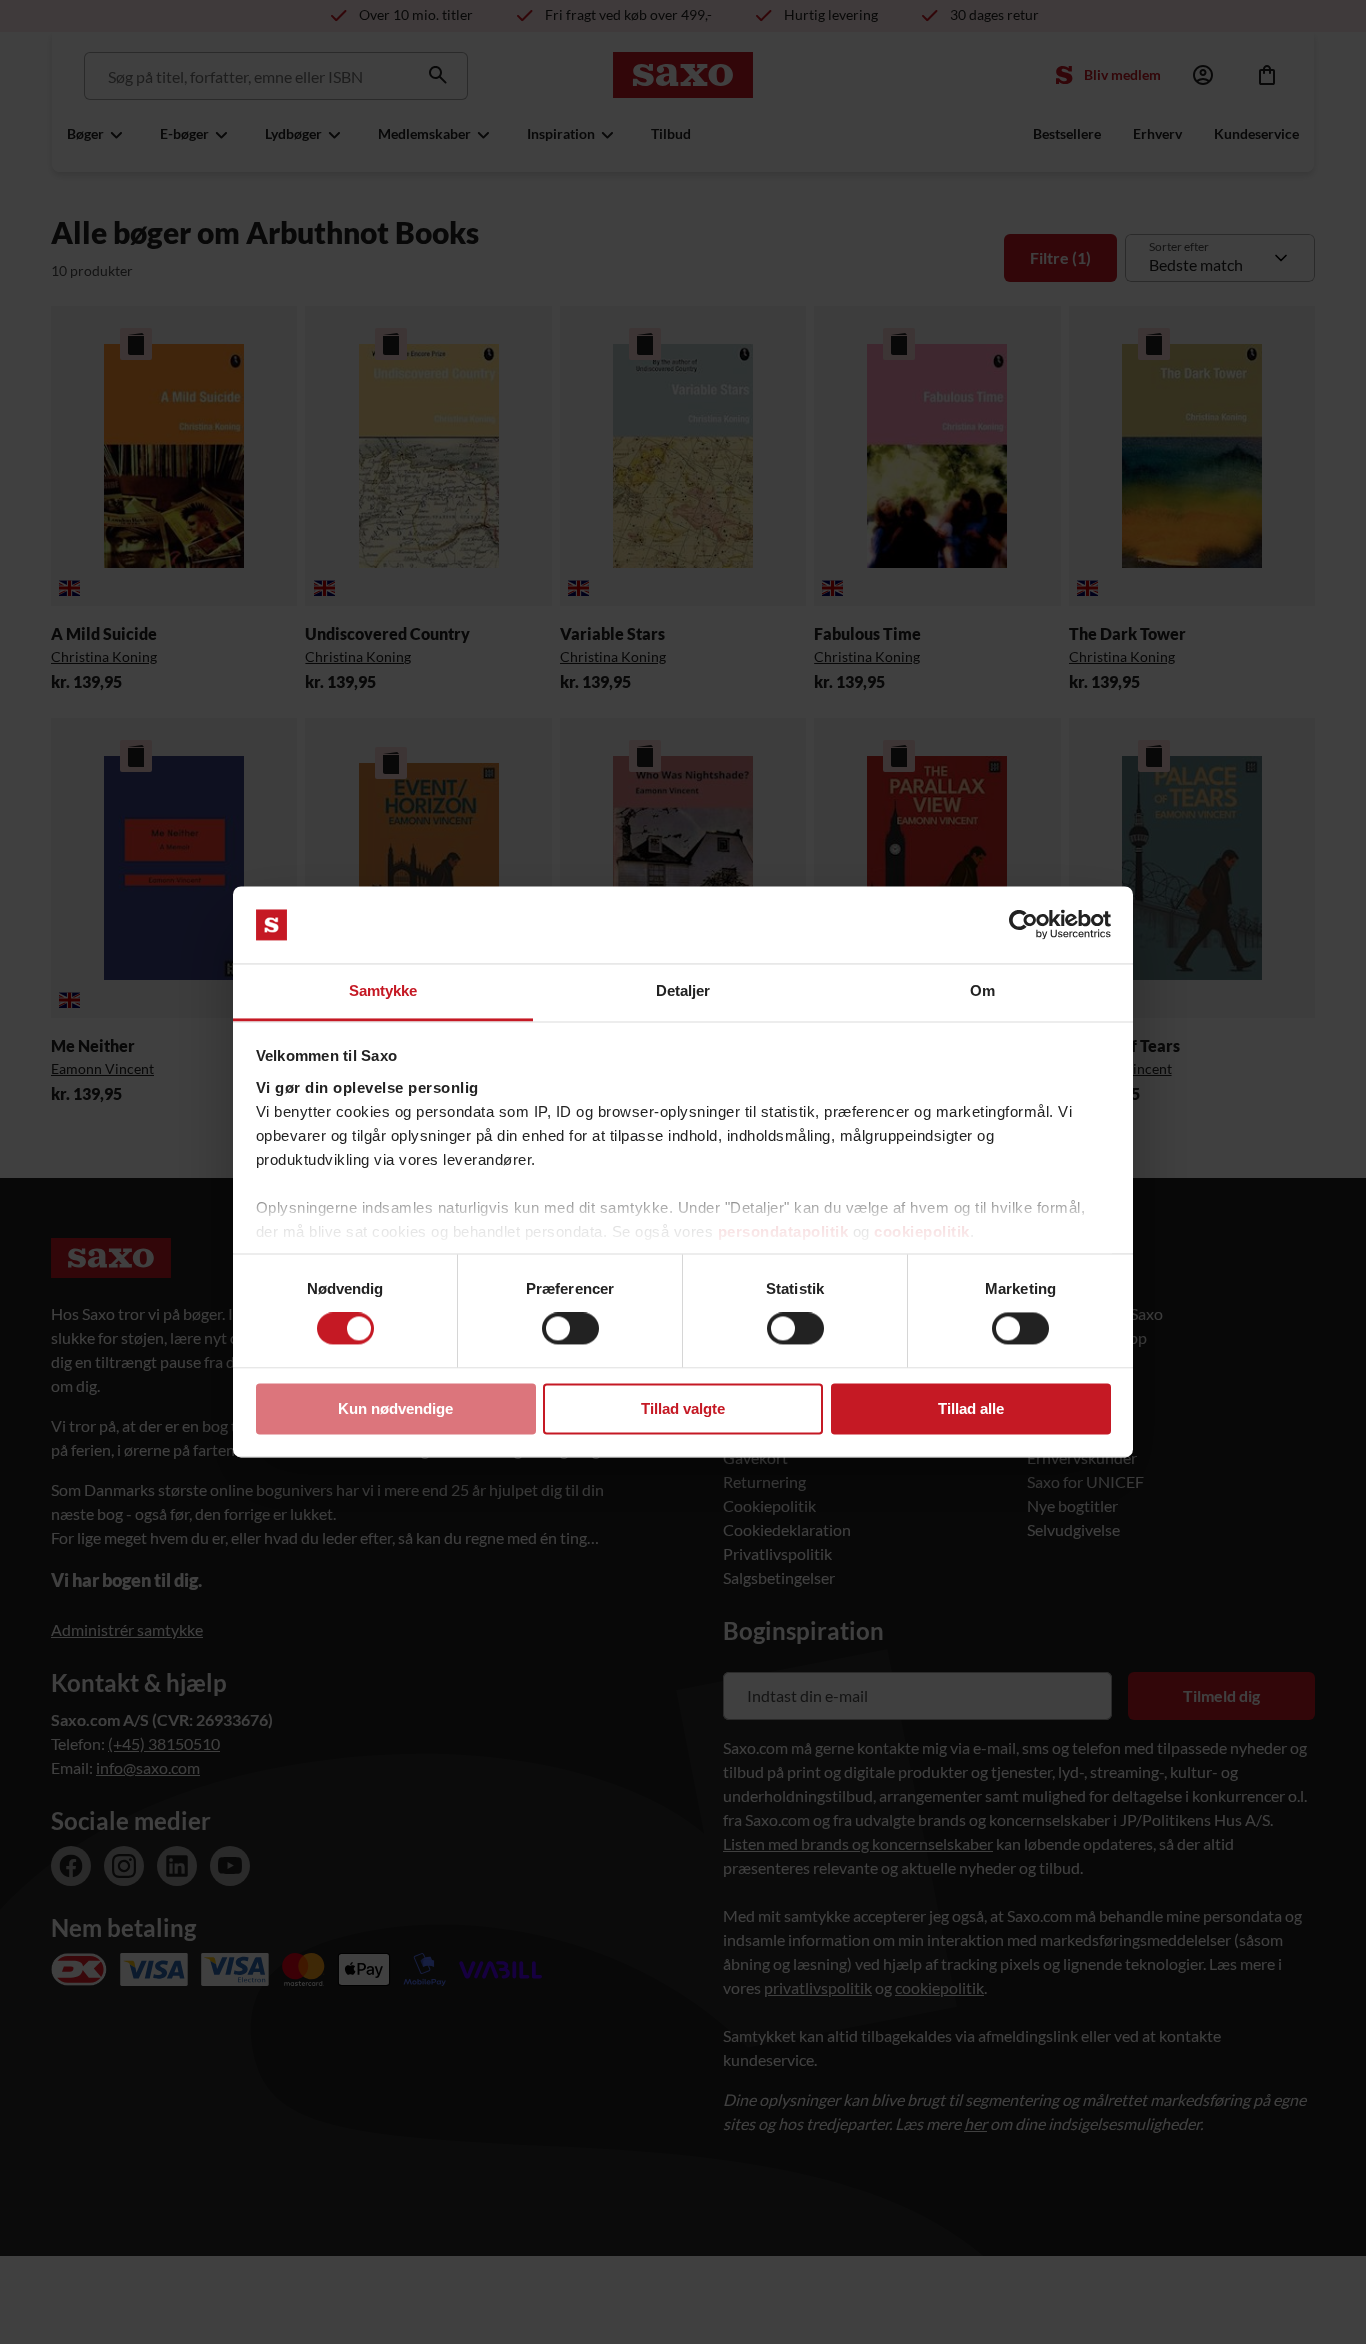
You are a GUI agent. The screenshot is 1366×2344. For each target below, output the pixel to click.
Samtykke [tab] (383, 990)
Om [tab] (982, 990)
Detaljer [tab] (683, 990)
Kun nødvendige (395, 1408)
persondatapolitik (783, 1231)
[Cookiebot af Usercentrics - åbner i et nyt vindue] (1023, 925)
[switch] (570, 1329)
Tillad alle (971, 1408)
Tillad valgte (683, 1408)
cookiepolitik (922, 1231)
